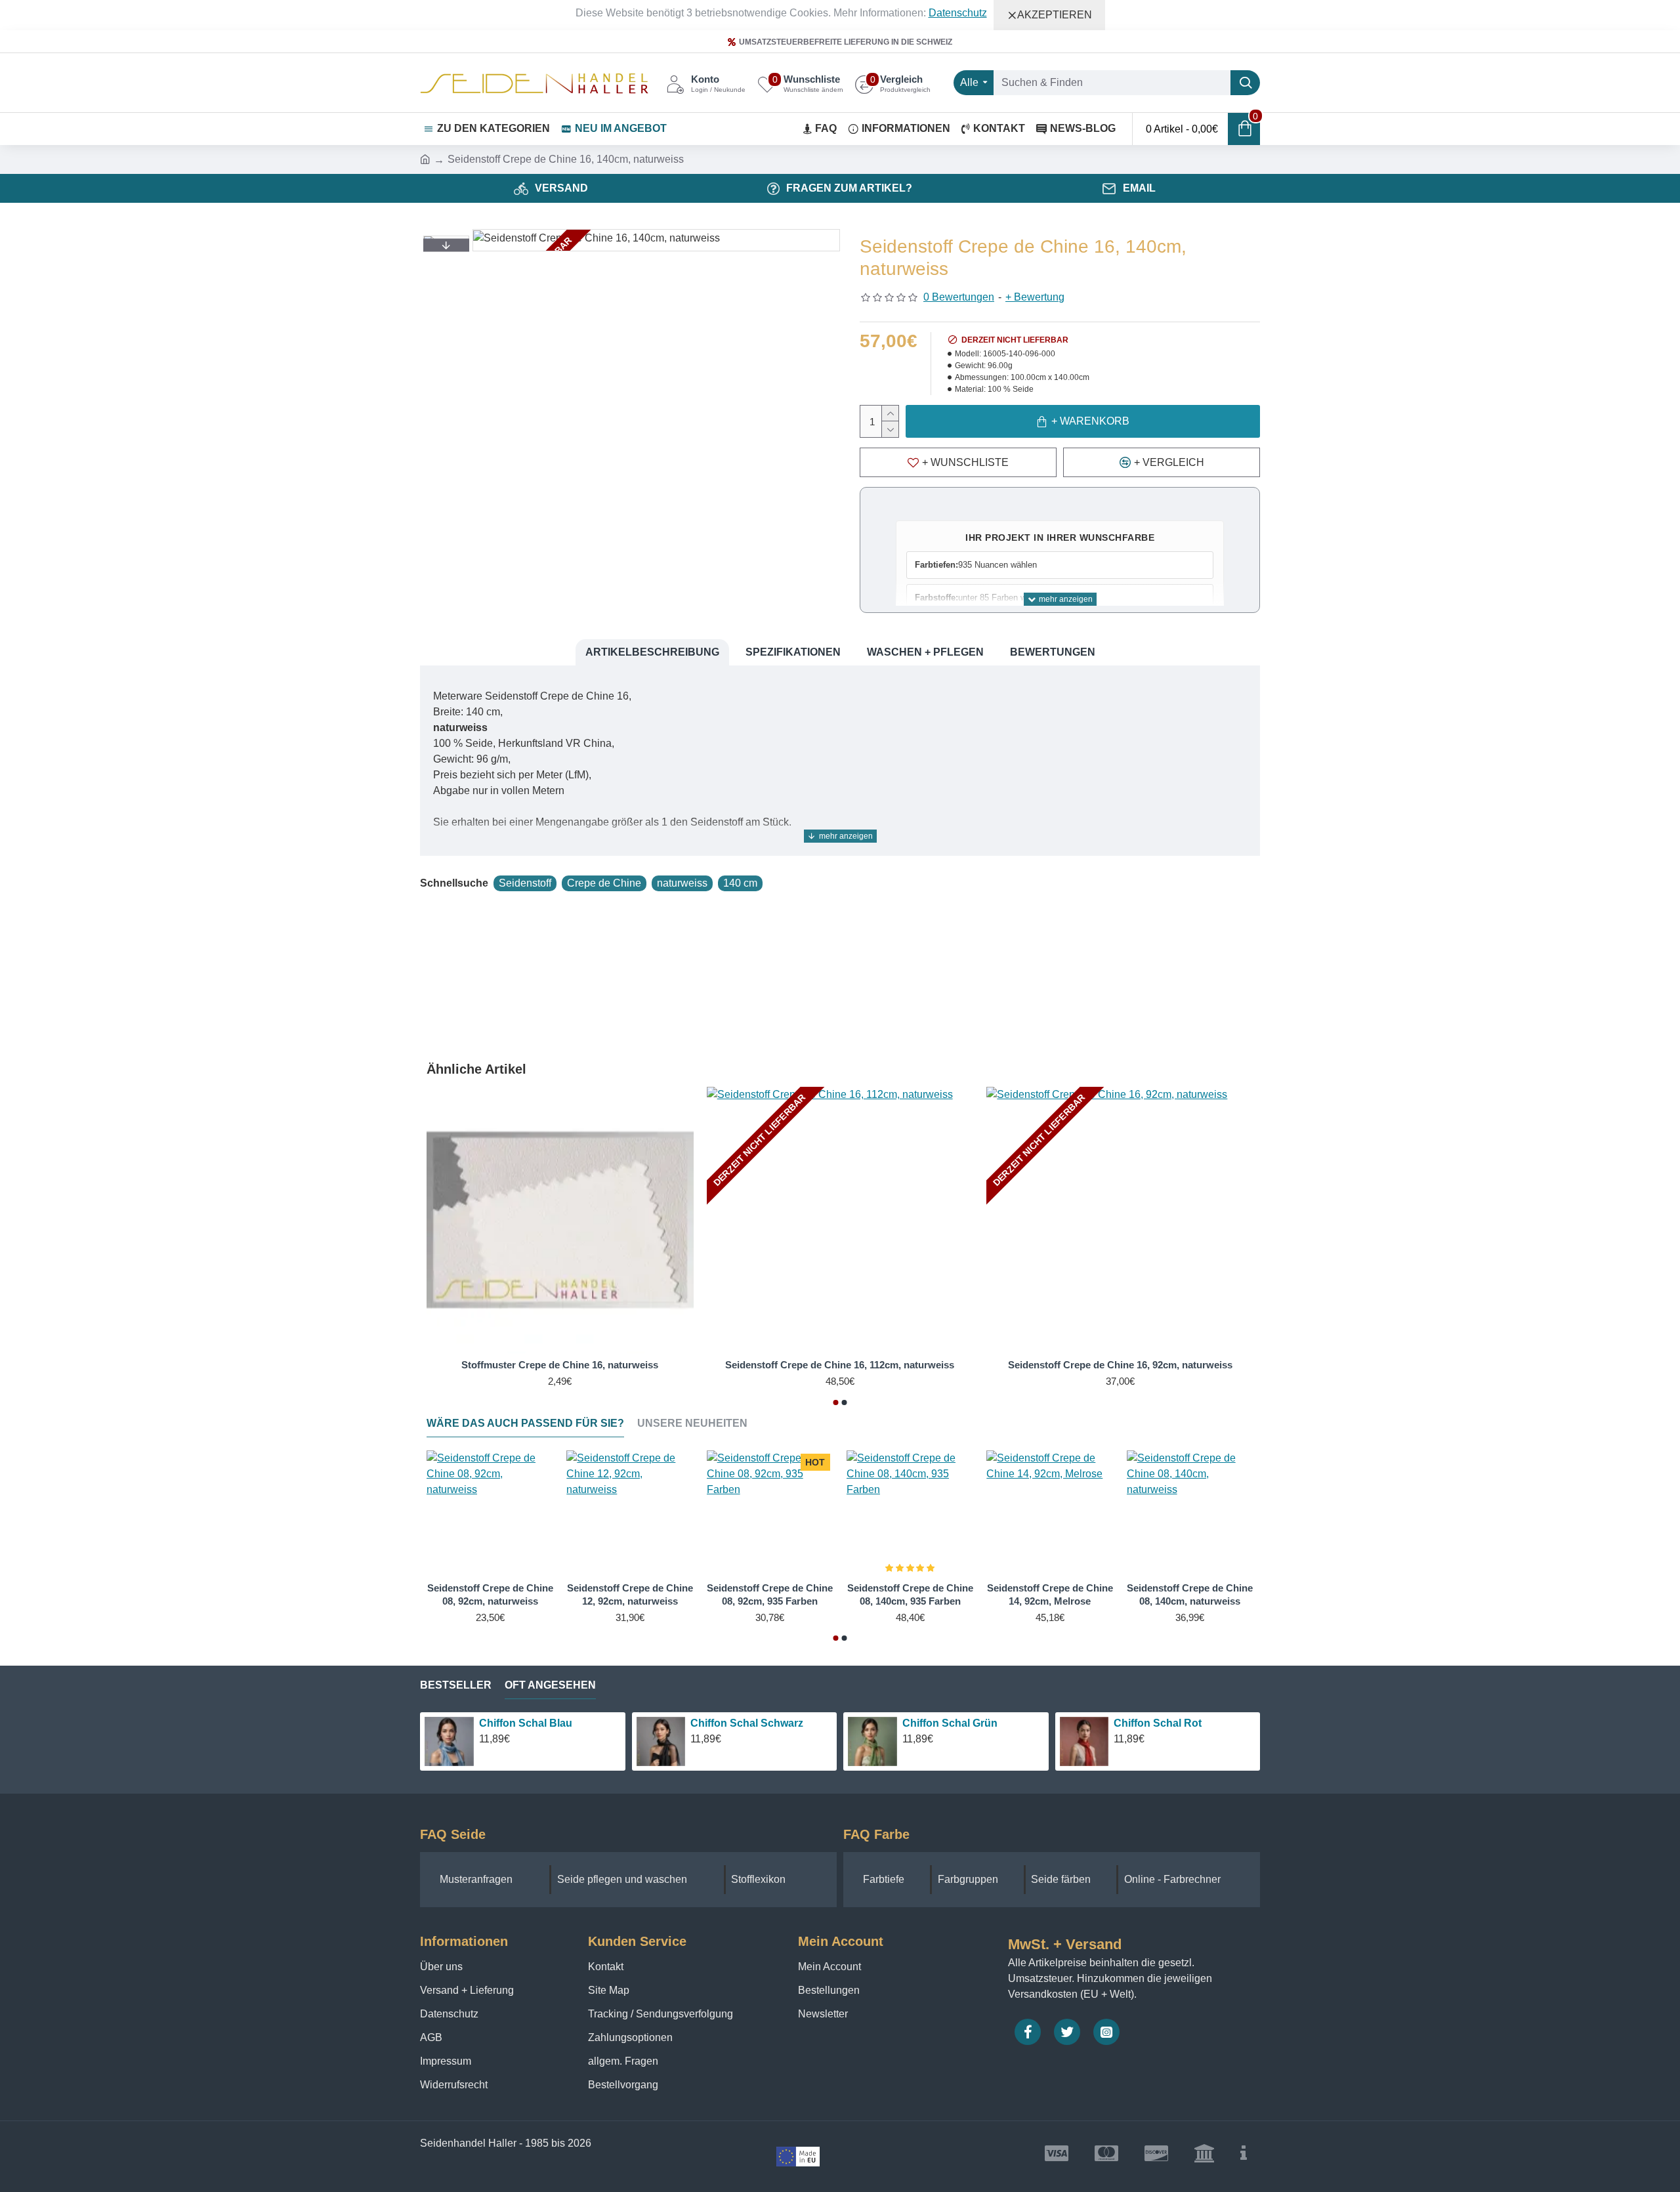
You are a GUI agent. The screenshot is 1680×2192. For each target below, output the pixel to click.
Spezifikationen (793, 652)
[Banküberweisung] (1204, 2153)
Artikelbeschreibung (652, 652)
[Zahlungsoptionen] (1244, 2153)
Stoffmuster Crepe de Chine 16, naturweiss (560, 1365)
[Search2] (1245, 83)
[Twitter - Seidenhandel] (1067, 2032)
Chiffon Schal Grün (950, 1723)
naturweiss (682, 883)
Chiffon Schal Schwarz (747, 1723)
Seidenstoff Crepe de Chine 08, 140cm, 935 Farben (910, 1594)
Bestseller (456, 1685)
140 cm (740, 883)
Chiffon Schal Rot (1158, 1723)
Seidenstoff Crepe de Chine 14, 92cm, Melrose (1050, 1594)
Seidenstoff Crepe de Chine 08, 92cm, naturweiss (490, 1594)
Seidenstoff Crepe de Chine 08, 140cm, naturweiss (1190, 1594)
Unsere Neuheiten (692, 1423)
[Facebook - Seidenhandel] (1028, 2032)
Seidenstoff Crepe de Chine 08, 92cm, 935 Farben (770, 1594)
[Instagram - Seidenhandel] (1106, 2032)
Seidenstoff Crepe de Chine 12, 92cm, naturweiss (630, 1594)
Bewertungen (1053, 652)
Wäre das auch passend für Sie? (525, 1423)
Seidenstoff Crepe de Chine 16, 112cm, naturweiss (840, 1365)
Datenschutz (958, 13)
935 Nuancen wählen (976, 565)
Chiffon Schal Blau (526, 1723)
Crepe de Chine (604, 883)
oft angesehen (550, 1685)
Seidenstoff (525, 883)
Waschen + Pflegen (925, 652)
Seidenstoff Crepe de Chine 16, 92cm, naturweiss (1120, 1365)
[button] (446, 245)
